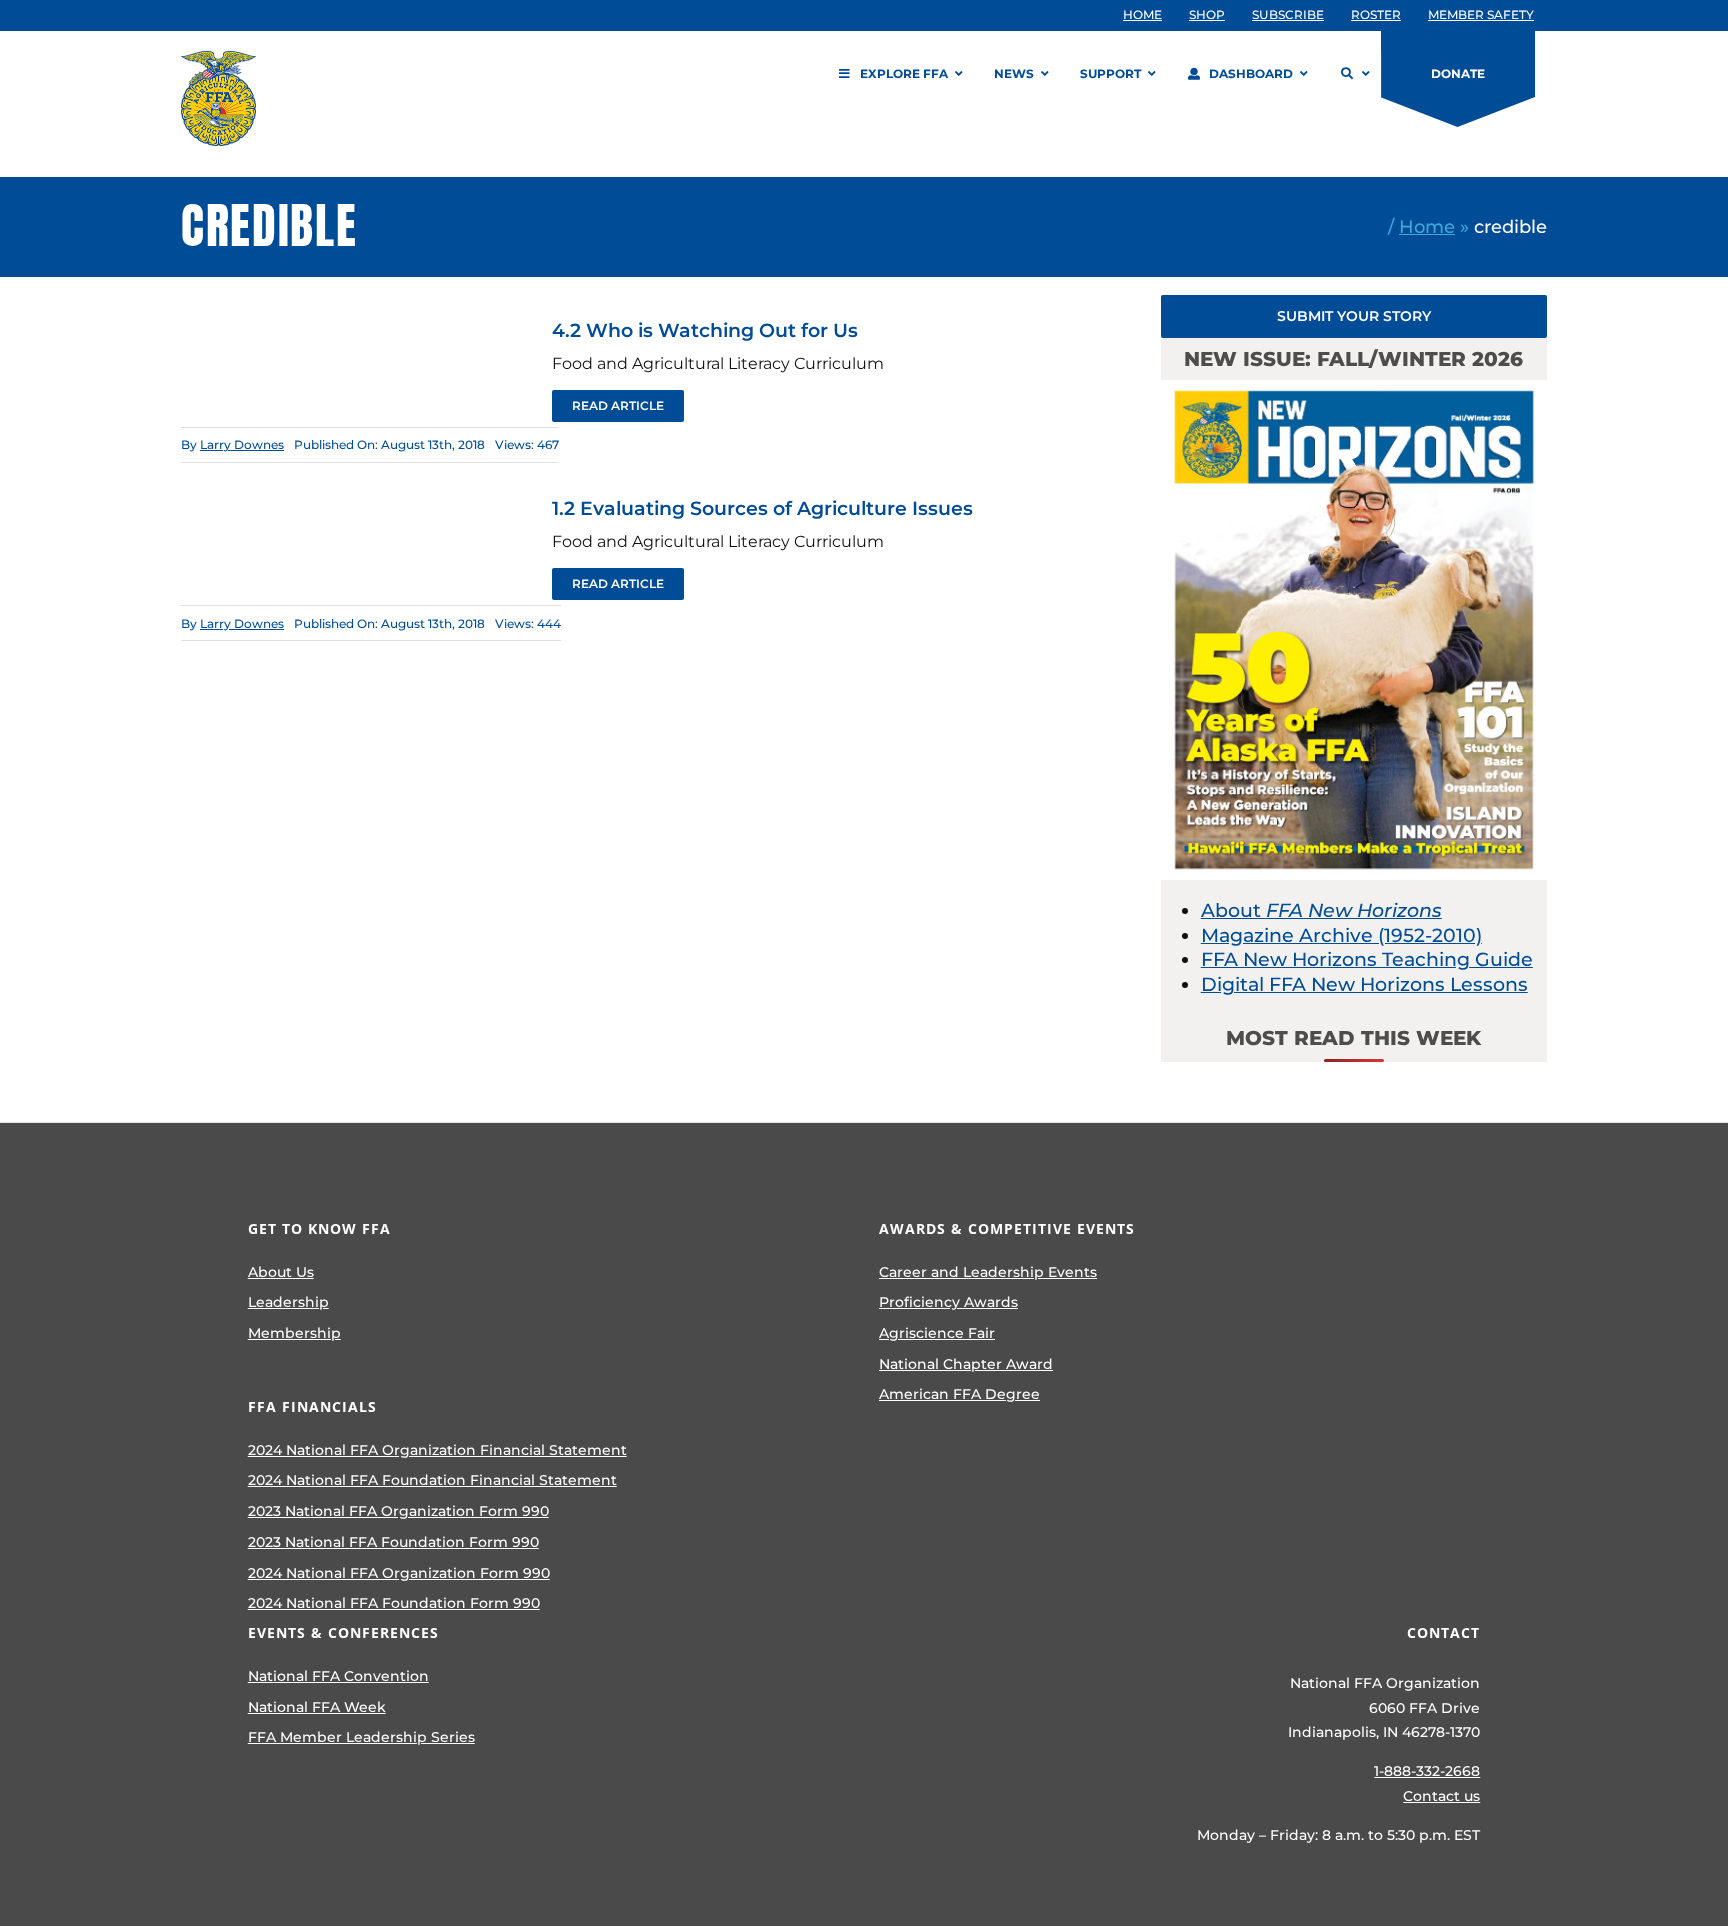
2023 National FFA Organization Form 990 (398, 1511)
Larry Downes (242, 444)
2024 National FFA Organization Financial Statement (437, 1450)
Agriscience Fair (937, 1333)
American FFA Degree (959, 1394)
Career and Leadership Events (988, 1272)
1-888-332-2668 (1427, 1771)
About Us (281, 1272)
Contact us (1441, 1796)
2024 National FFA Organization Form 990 (399, 1573)
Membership (294, 1333)
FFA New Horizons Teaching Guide (1367, 959)
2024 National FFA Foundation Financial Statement (432, 1480)
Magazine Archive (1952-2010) (1341, 935)
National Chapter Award (966, 1364)
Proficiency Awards (948, 1302)
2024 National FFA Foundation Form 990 (394, 1603)
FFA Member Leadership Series (361, 1737)
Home (1427, 226)
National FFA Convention (338, 1676)
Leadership (288, 1302)
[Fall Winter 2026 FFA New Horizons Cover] (1354, 389)
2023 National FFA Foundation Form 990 (393, 1542)
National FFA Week (317, 1707)
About (1321, 910)
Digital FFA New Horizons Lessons (1364, 984)
